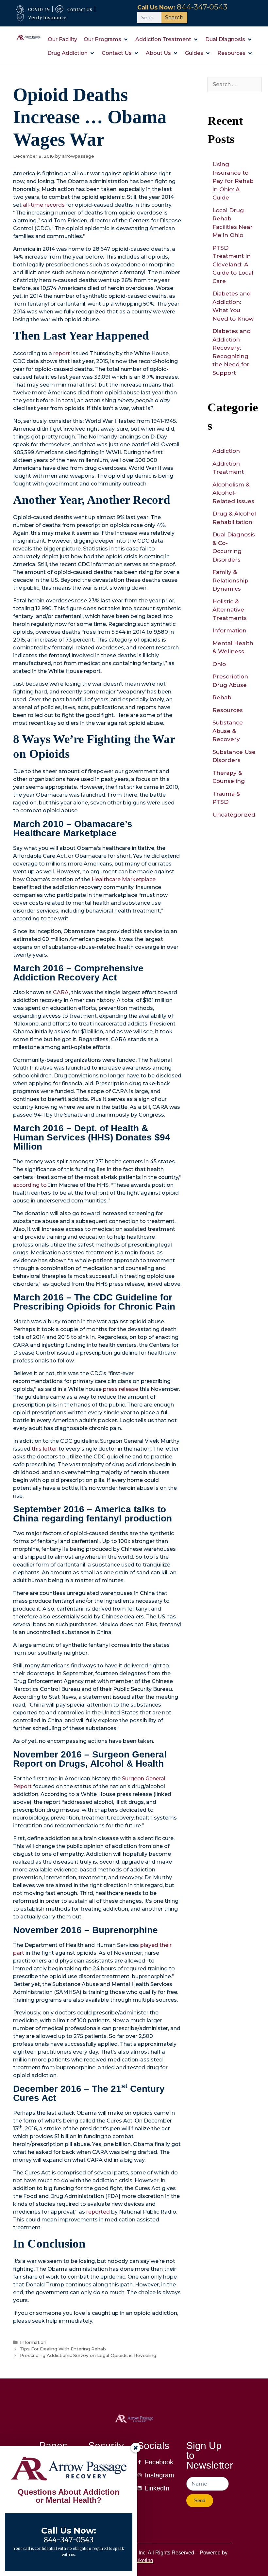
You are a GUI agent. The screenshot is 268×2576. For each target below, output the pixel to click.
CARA (61, 992)
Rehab (222, 697)
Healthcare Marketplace (124, 879)
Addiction (226, 451)
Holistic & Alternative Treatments (230, 610)
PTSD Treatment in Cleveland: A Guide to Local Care (233, 264)
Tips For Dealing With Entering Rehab (63, 2349)
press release (121, 1389)
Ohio (219, 664)
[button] (106, 40)
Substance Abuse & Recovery (228, 731)
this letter (44, 1449)
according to (30, 1185)
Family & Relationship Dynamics (230, 580)
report (62, 353)
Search (174, 17)
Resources (228, 710)
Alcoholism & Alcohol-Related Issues (233, 493)
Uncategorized (234, 815)
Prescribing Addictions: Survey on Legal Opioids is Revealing (88, 2355)
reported (98, 2212)
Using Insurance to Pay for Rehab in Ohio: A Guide (233, 181)
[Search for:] (234, 84)
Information (33, 2342)
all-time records (44, 205)
